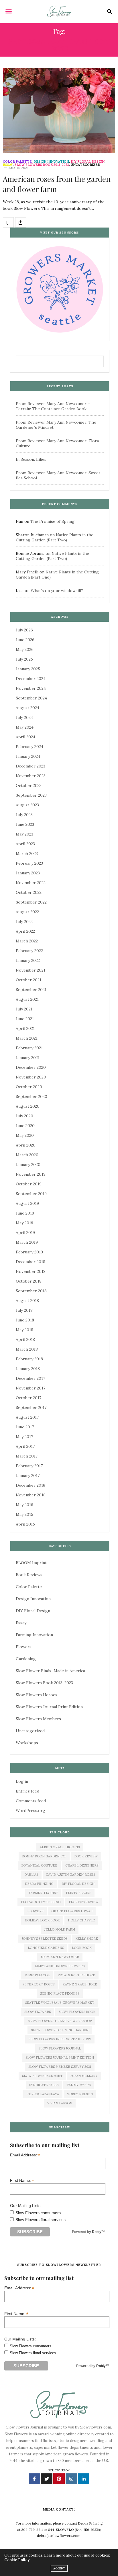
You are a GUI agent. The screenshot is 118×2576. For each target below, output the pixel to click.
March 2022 (27, 941)
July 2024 (24, 717)
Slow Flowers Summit (42, 2076)
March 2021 (27, 1038)
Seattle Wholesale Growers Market (60, 2003)
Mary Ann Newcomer (60, 1957)
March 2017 (27, 1456)
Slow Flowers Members (38, 1719)
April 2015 (25, 1524)
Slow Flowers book (77, 2012)
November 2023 (31, 776)
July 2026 (24, 630)
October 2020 (29, 1087)
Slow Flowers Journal (60, 2048)
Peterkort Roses (38, 1984)
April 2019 (25, 1233)
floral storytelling (41, 1902)
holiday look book (42, 1920)
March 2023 (27, 854)
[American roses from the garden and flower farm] (59, 110)
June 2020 (25, 1126)
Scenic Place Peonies (60, 1993)
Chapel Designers (82, 1865)
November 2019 (31, 1174)
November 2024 (31, 688)
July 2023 (24, 815)
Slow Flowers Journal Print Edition (49, 1707)
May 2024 (25, 727)
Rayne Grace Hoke (80, 1984)
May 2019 (24, 1223)
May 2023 (24, 834)
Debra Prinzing (39, 1884)
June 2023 (25, 824)
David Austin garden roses (71, 1875)
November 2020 (31, 1077)
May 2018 (24, 1330)
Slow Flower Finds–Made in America (50, 1671)
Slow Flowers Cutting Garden (60, 2030)
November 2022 (31, 883)
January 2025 (28, 669)
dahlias (31, 1875)
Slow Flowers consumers (38, 2213)
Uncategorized (85, 165)
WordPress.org (31, 1811)
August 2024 (27, 708)
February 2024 (29, 747)
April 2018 (25, 1339)
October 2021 (28, 980)
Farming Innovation (34, 1635)
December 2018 (31, 1262)
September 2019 (31, 1194)
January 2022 (28, 960)
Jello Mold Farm (60, 1929)
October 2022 (29, 892)
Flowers (24, 1647)
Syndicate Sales (44, 2085)
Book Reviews (29, 1575)
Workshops (27, 1743)
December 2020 (31, 1067)
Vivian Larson (60, 2103)
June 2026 (25, 640)
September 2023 (31, 795)
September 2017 (31, 1407)
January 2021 (28, 1058)
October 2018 (29, 1281)
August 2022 (27, 912)
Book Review (86, 1856)
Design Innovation (51, 162)
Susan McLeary (84, 2076)
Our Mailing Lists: (26, 2206)
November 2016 (31, 1495)
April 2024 (25, 737)
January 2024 (28, 756)
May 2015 (24, 1514)
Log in (22, 1781)
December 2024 (31, 679)
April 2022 (25, 931)
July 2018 (24, 1310)
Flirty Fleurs (78, 1893)
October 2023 (29, 785)
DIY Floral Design (88, 162)
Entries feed (27, 1791)
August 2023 (27, 805)
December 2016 (31, 1485)
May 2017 (24, 1437)
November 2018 (31, 1271)
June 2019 (25, 1213)
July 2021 (24, 1009)
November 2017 (31, 1388)
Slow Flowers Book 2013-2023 (42, 165)
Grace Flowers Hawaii (72, 1911)
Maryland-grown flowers (60, 1966)
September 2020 (32, 1096)
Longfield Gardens (46, 1948)
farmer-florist (43, 1893)
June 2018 (25, 1320)
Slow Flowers (38, 2012)
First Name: (22, 2180)
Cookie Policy (17, 2560)
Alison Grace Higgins (60, 1847)
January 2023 (28, 873)
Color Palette (17, 162)
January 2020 (28, 1165)
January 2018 (28, 1369)
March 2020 (27, 1155)
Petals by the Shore (76, 1975)
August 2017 (27, 1417)
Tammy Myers (78, 2085)
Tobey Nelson (80, 2094)
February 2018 (29, 1359)
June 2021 (25, 1019)
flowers (35, 1911)
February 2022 (29, 951)
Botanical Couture (39, 1865)
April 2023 (25, 844)
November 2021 (31, 970)
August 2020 (28, 1106)
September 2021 (31, 990)
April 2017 (25, 1446)
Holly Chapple (81, 1920)
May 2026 (25, 649)
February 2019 (29, 1252)
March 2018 (27, 1349)
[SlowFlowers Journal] (59, 11)
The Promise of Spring (52, 521)
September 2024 (31, 698)
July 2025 (24, 659)
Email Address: (25, 2155)
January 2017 (28, 1476)
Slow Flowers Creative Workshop (60, 2021)
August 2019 (27, 1203)
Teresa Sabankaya (43, 2094)
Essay (8, 165)
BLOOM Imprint (31, 1563)
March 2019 (27, 1242)
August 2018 (27, 1301)
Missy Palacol (37, 1975)
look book (82, 1948)
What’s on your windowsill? (57, 591)
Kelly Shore (87, 1939)
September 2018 (31, 1291)
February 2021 (29, 1048)
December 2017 (30, 1378)
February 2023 (29, 863)
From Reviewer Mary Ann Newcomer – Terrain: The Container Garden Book (53, 406)
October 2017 (28, 1398)
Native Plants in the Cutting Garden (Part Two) (55, 537)
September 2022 (31, 902)
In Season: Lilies (31, 459)
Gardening (26, 1659)
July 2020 (24, 1116)
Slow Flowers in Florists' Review (60, 2039)
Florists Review (84, 1902)
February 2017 (29, 1466)
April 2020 (26, 1145)
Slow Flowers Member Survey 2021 (60, 2067)
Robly (97, 2232)
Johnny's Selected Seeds (45, 1939)
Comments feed (31, 1801)
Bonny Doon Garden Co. (44, 1856)
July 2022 (24, 922)
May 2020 (25, 1135)
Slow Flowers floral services (41, 2220)
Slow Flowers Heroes (37, 1695)
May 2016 (24, 1505)
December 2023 (31, 766)
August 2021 (27, 999)
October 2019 (29, 1184)
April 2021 (25, 1028)
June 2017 (25, 1427)
